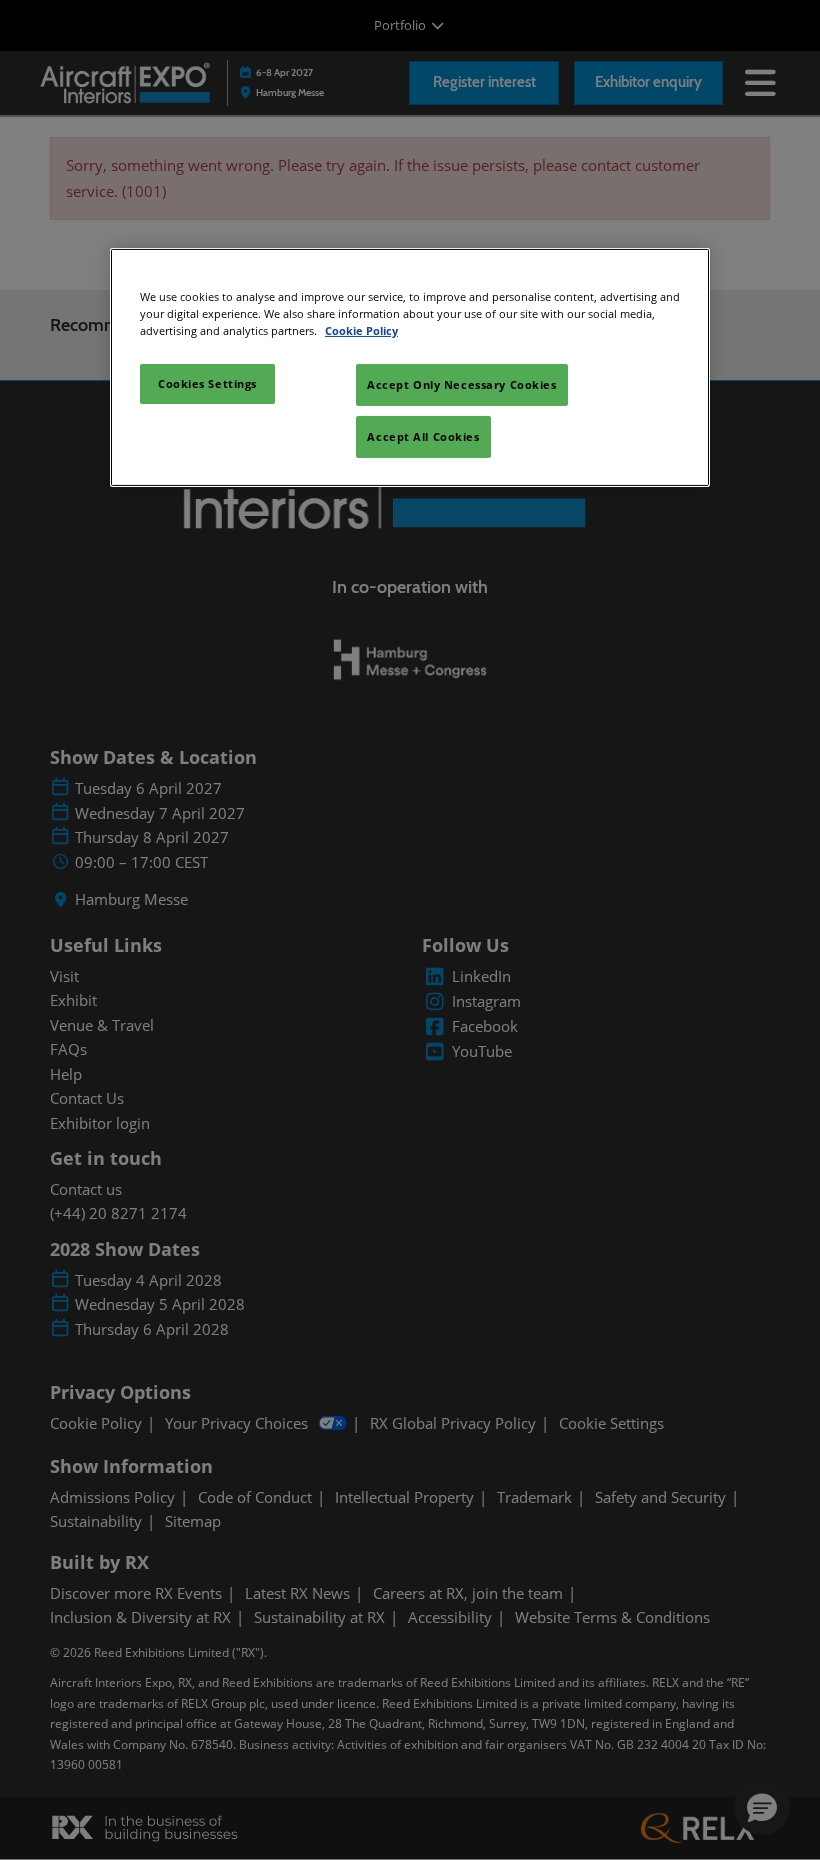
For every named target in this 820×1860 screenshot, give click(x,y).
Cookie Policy (361, 330)
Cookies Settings (207, 383)
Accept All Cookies (423, 436)
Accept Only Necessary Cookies (462, 384)
